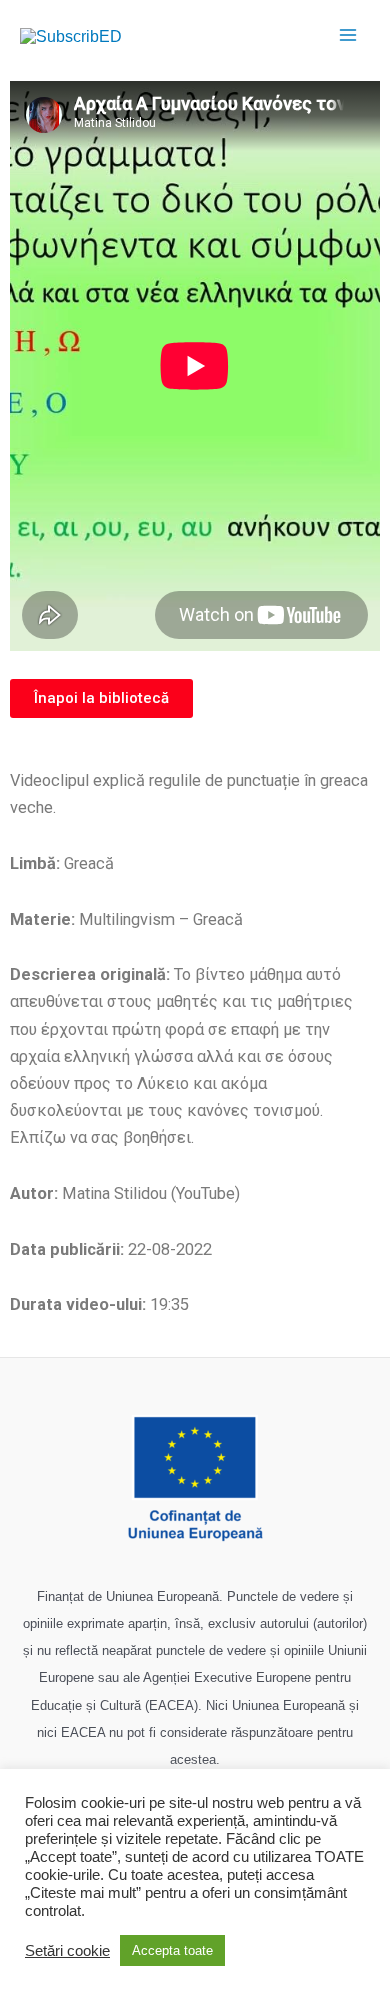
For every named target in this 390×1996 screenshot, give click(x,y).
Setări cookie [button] (67, 1951)
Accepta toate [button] (172, 1950)
